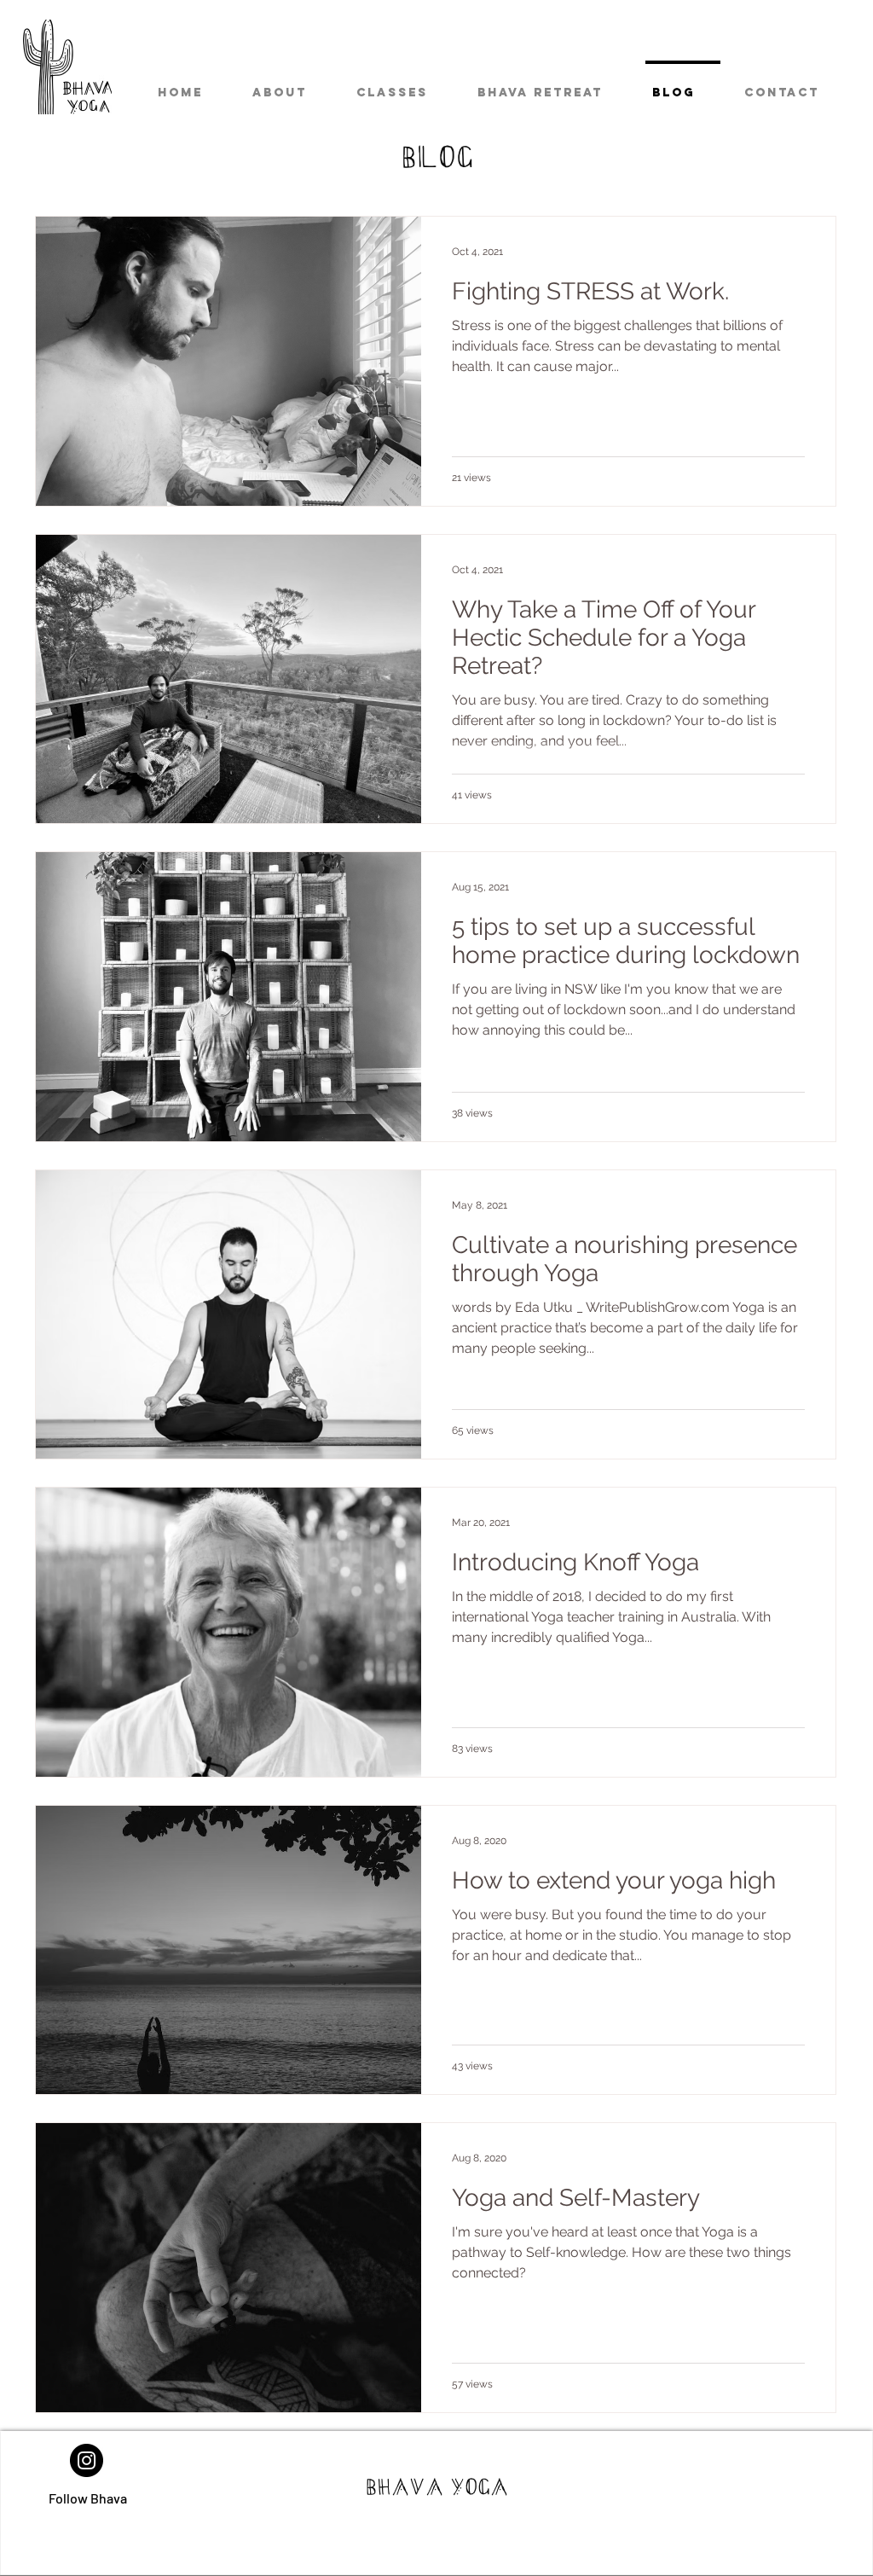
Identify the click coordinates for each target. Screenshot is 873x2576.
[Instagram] (87, 2460)
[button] (402, 85)
